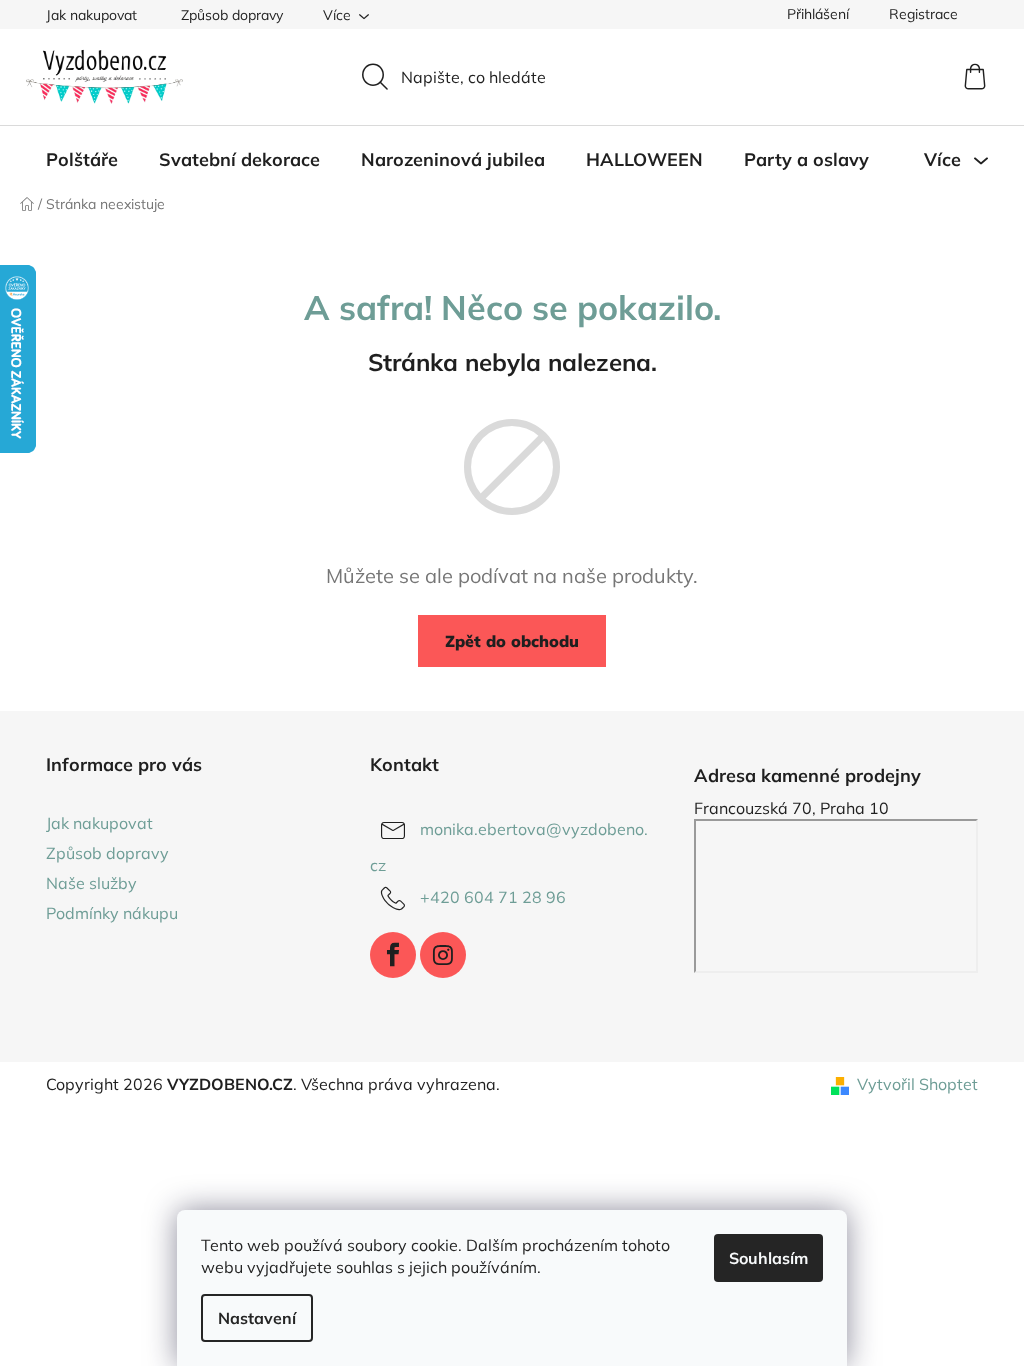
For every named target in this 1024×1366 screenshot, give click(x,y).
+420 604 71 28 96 (493, 897)
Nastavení (257, 1318)
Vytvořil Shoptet (917, 1084)
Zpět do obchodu (512, 641)
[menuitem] (82, 160)
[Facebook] (393, 955)
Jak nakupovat (91, 15)
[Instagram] (443, 955)
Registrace (923, 14)
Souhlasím (768, 1258)
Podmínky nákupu (112, 913)
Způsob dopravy (232, 15)
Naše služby (91, 883)
